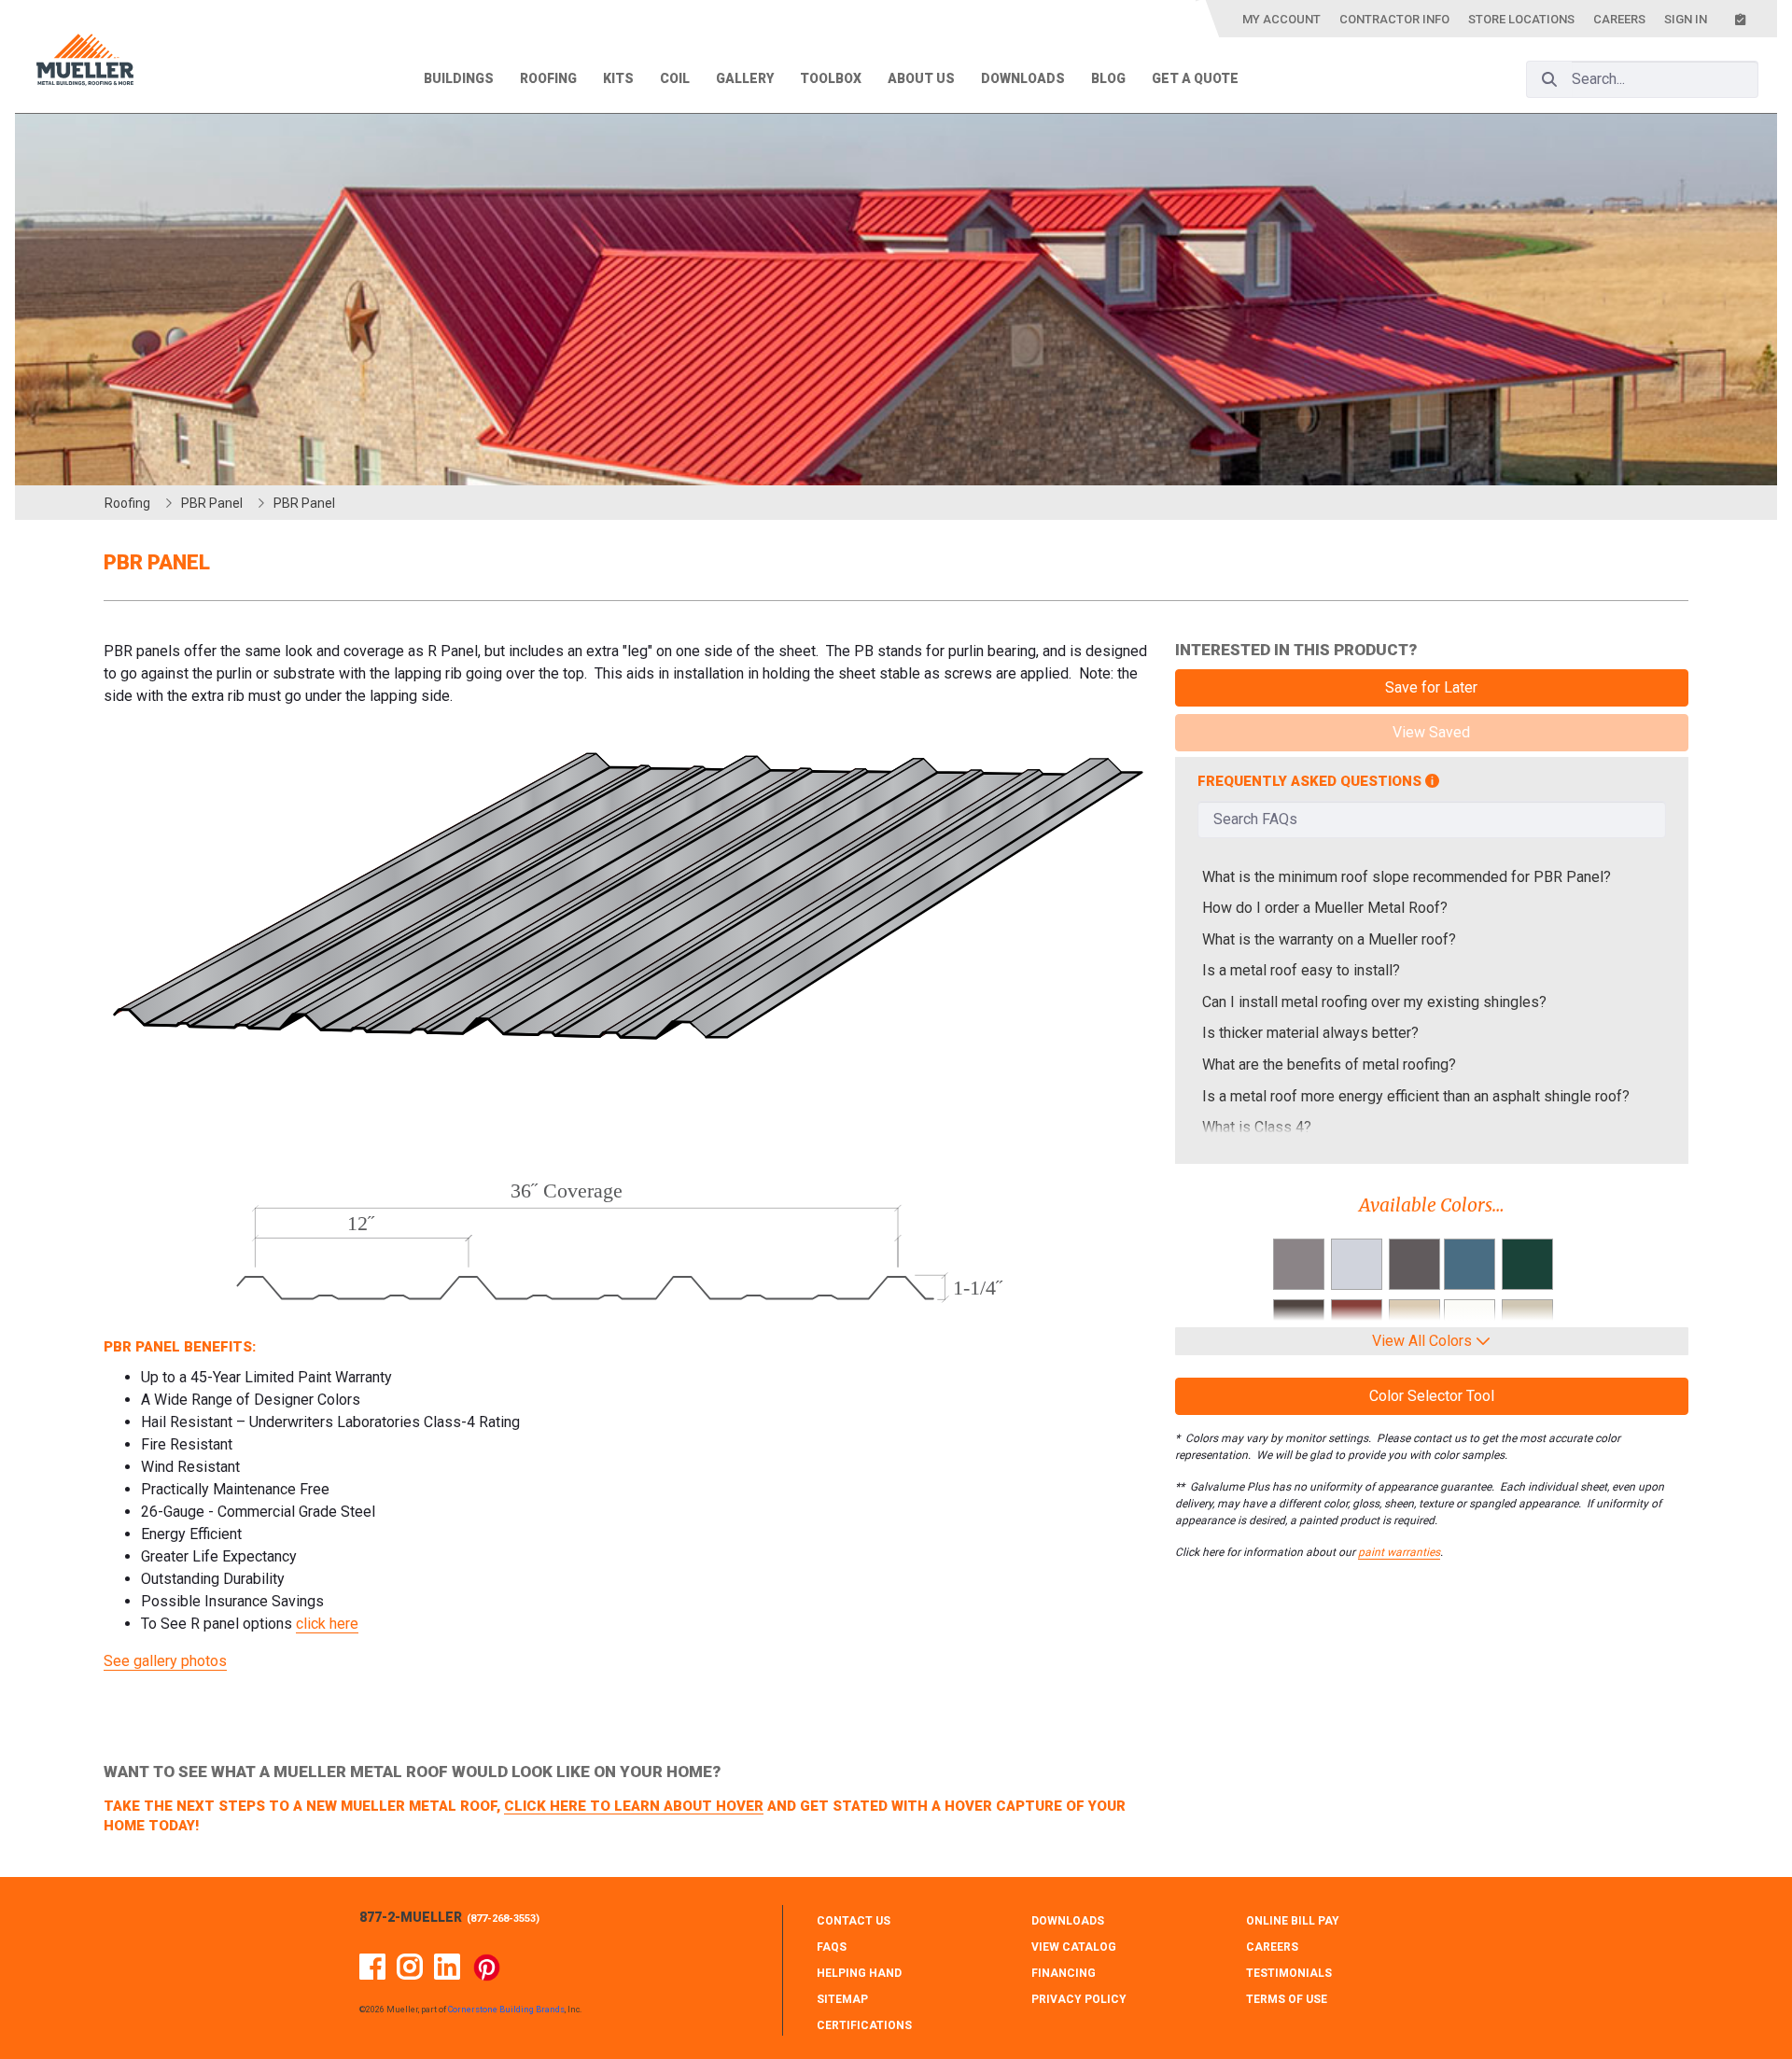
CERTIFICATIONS (864, 2025)
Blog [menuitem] (1108, 78)
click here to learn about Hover (634, 1806)
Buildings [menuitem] (459, 78)
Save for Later (1431, 687)
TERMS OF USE (1287, 1999)
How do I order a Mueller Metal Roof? (1325, 908)
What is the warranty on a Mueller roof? (1329, 939)
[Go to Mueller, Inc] (85, 63)
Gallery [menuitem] (745, 78)
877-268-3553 (503, 1919)
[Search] (1549, 79)
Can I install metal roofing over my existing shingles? (1374, 1002)
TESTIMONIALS (1289, 1973)
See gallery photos (165, 1661)
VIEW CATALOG (1074, 1947)
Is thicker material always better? (1310, 1033)
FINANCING (1064, 1973)
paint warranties (1399, 1552)
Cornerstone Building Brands (506, 2010)
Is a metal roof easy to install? (1301, 970)
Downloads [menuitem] (1023, 78)
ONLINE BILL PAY (1293, 1921)
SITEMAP (842, 1999)
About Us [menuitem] (921, 78)
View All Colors (1424, 1341)
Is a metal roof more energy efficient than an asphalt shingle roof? (1416, 1096)
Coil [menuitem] (675, 78)
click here (327, 1624)
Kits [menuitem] (618, 78)
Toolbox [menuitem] (831, 78)
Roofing (127, 503)
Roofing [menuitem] (548, 78)
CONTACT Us (854, 1921)
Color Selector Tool (1432, 1396)
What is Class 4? (1257, 1127)
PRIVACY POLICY (1079, 1999)
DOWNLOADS (1068, 1921)
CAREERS (1272, 1947)
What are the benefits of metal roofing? (1329, 1065)
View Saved (1431, 732)
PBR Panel (212, 503)
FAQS (832, 1947)
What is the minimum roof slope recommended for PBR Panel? (1407, 877)
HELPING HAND (859, 1973)
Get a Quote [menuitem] (1195, 78)
